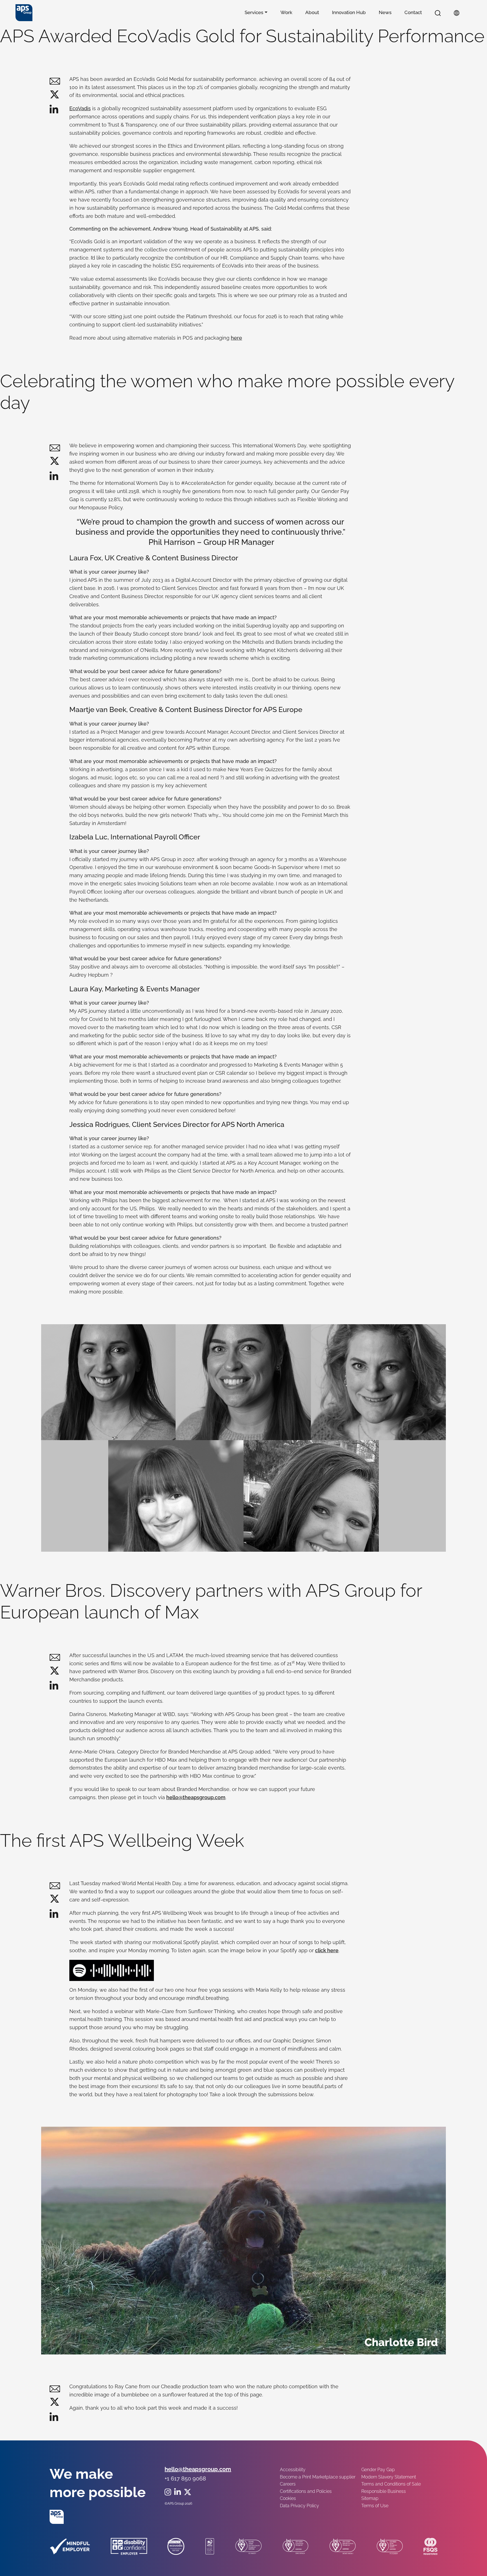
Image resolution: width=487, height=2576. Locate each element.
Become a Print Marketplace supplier (318, 2477)
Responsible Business (384, 2491)
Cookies (288, 2498)
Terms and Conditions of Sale (391, 2484)
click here (327, 1950)
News (385, 12)
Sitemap (370, 2498)
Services (254, 12)
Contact (413, 12)
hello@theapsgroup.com (196, 1797)
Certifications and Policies (306, 2491)
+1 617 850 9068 (185, 2478)
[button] (438, 13)
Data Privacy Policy (299, 2506)
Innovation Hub (349, 12)
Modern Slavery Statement (389, 2477)
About (312, 12)
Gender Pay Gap (378, 2470)
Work (286, 12)
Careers (288, 2484)
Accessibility (293, 2470)
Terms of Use (375, 2506)
